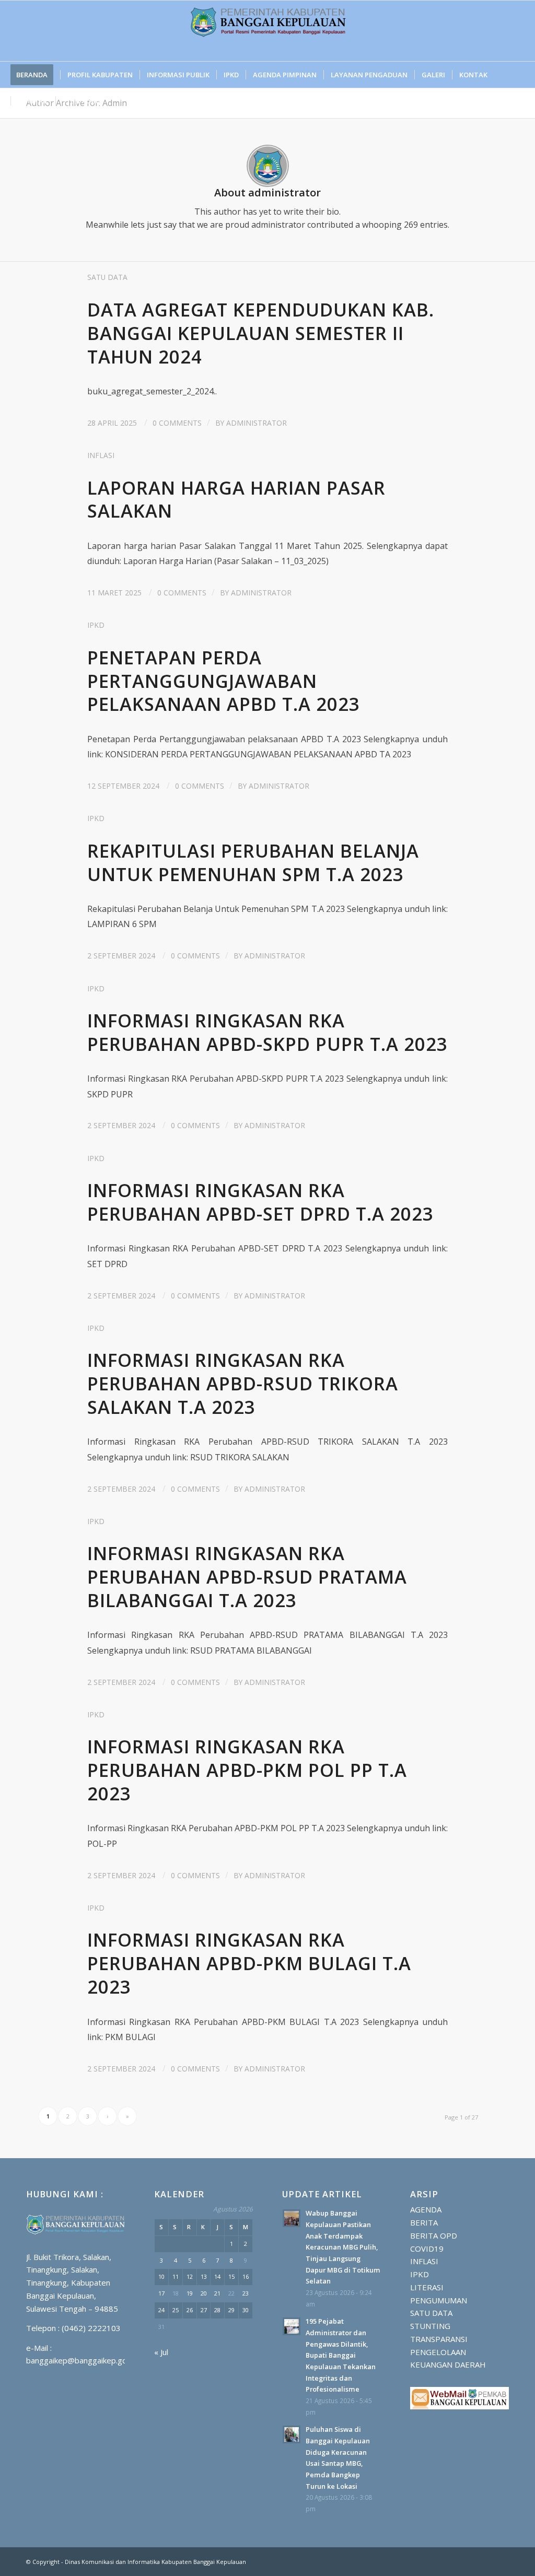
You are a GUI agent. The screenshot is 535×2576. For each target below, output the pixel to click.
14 (217, 2276)
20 (204, 2293)
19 (190, 2293)
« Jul (161, 2352)
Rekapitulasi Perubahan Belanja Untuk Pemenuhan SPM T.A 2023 (253, 862)
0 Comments (177, 423)
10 (161, 2276)
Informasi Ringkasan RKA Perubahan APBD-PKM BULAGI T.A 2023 (249, 1963)
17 (161, 2293)
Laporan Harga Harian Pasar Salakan (236, 499)
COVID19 (427, 2249)
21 (217, 2293)
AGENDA (426, 2209)
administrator (257, 423)
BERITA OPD (434, 2235)
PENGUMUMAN (439, 2300)
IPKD (96, 625)
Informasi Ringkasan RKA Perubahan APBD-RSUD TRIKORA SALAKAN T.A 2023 (243, 1383)
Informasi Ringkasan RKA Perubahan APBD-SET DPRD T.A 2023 (260, 1202)
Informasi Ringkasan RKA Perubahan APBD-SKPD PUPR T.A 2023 (267, 1032)
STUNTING (430, 2326)
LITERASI (427, 2287)
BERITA (424, 2222)
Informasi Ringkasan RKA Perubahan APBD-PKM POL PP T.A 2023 (247, 1770)
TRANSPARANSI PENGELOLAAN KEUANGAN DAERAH (448, 2352)
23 (246, 2293)
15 (231, 2276)
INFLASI (101, 455)
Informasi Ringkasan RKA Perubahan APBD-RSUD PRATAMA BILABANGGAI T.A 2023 (247, 1577)
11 (176, 2276)
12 (190, 2276)
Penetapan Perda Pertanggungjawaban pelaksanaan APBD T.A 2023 (224, 681)
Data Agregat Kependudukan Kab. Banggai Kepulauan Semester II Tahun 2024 (261, 333)
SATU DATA (107, 277)
